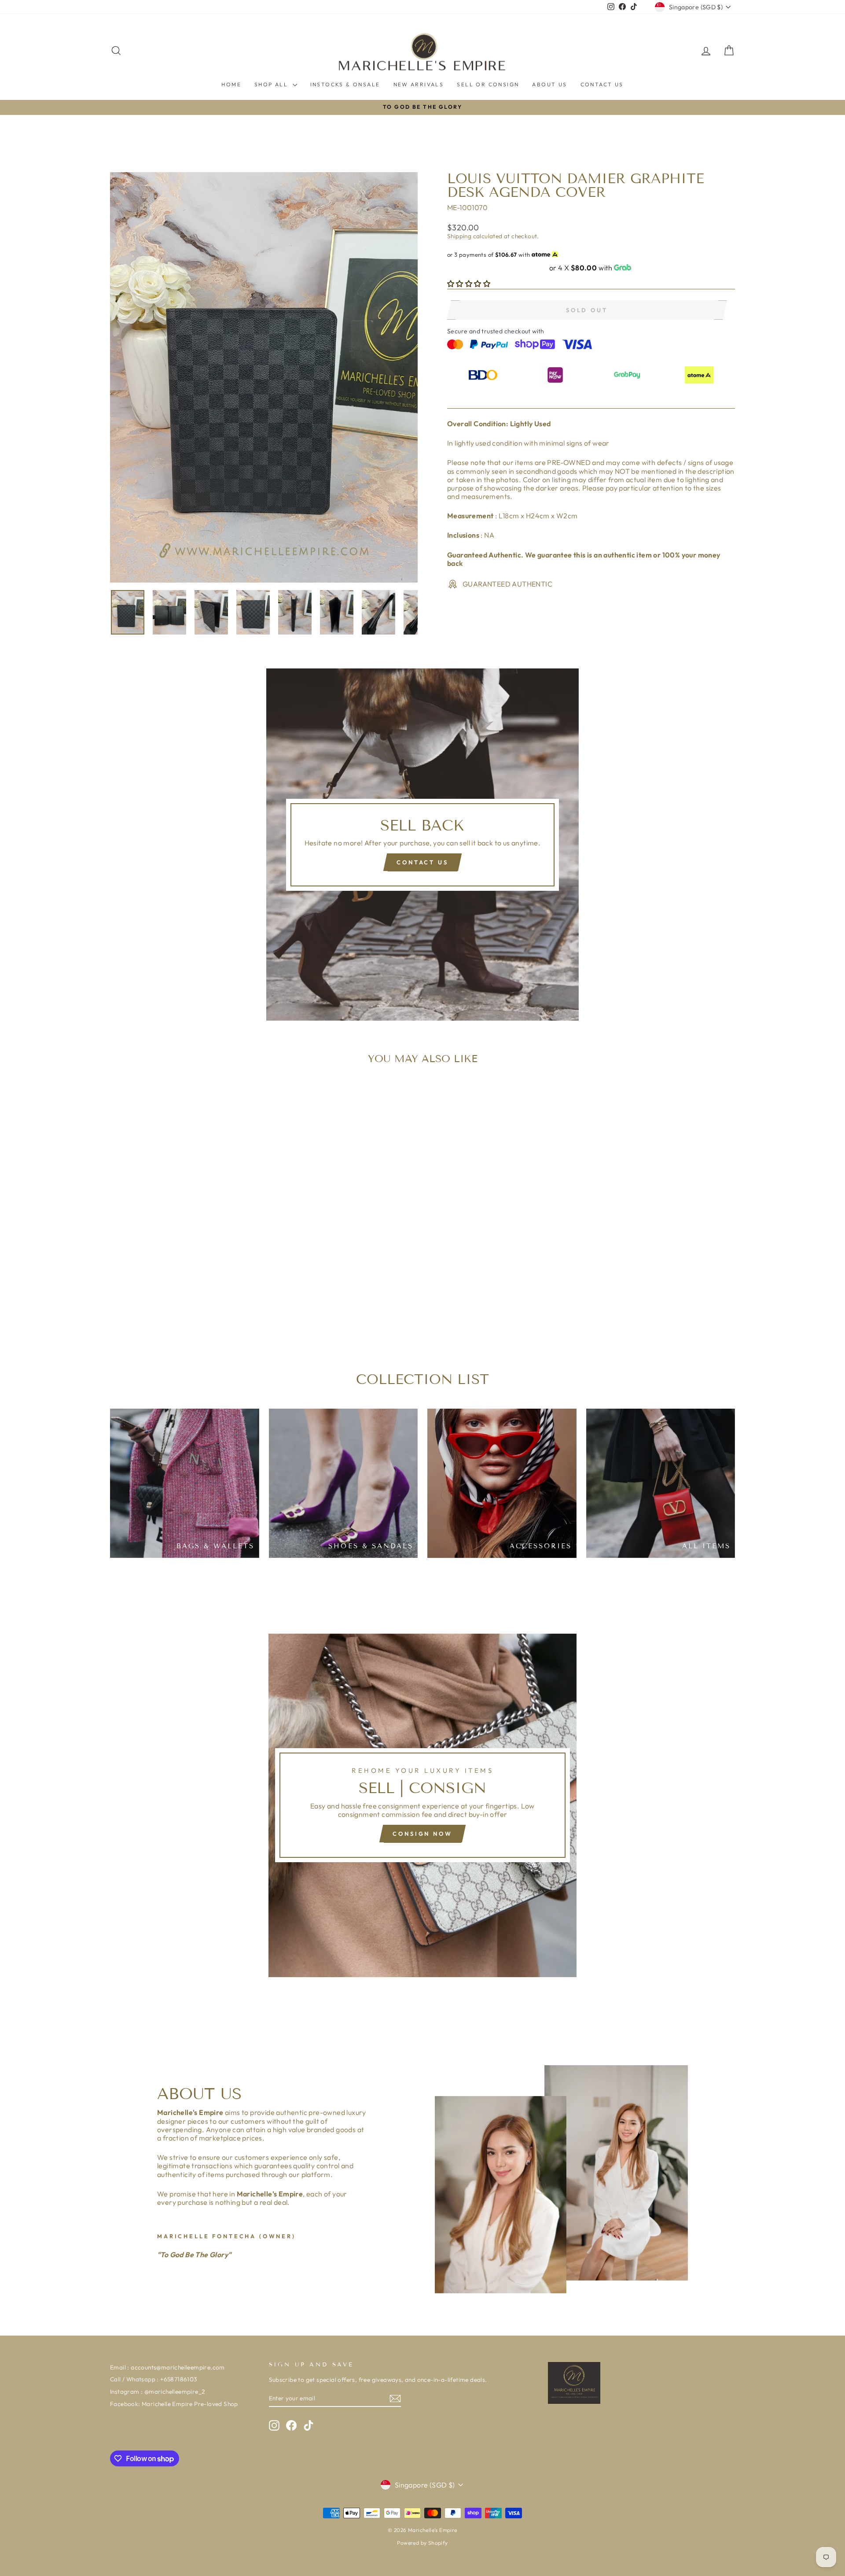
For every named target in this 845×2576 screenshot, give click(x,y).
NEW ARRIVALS (419, 84)
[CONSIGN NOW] (422, 1805)
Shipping (459, 236)
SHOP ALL (272, 84)
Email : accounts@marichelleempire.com (167, 2367)
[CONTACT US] (422, 845)
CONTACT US (602, 84)
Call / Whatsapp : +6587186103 (154, 2379)
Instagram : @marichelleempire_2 (157, 2391)
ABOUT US (549, 84)
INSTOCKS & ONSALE (345, 84)
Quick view (184, 1276)
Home (231, 84)
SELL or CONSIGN (488, 84)
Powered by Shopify (422, 2543)
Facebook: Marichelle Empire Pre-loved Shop (174, 2404)
